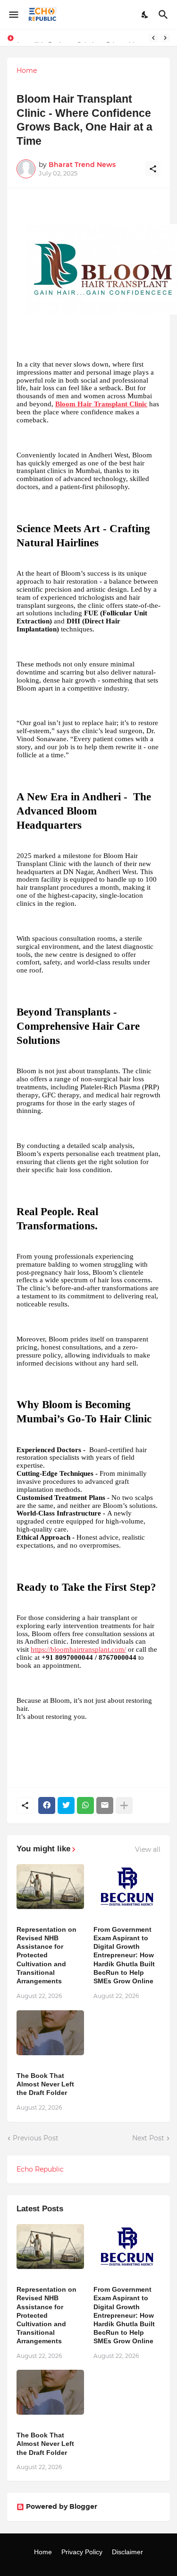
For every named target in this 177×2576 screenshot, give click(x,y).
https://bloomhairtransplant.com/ (78, 1649)
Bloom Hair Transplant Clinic (101, 404)
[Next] (165, 38)
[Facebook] (47, 1805)
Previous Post (36, 2138)
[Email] (105, 1805)
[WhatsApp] (85, 1805)
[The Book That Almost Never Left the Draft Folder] (50, 2033)
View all (148, 1849)
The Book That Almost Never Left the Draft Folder (45, 2084)
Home (27, 70)
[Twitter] (66, 1805)
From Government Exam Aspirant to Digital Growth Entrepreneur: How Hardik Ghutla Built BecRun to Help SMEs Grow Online (124, 1955)
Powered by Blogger (62, 2506)
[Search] (164, 15)
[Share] (153, 169)
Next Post (148, 2138)
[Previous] (153, 38)
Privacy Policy (82, 2552)
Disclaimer (127, 2552)
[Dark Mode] (145, 15)
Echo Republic (40, 2169)
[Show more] (124, 1805)
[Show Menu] (13, 15)
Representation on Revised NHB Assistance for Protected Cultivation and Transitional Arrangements (46, 1955)
